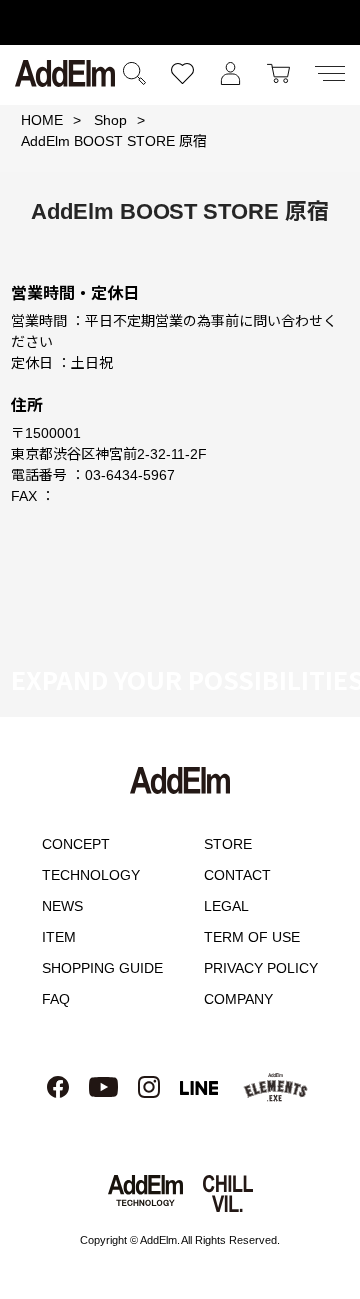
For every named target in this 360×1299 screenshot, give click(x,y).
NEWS (62, 906)
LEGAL (226, 906)
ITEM (59, 937)
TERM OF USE (252, 937)
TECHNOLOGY (91, 875)
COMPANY (238, 999)
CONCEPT (76, 844)
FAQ (56, 999)
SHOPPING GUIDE (102, 968)
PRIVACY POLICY (261, 968)
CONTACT (237, 875)
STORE (228, 844)
